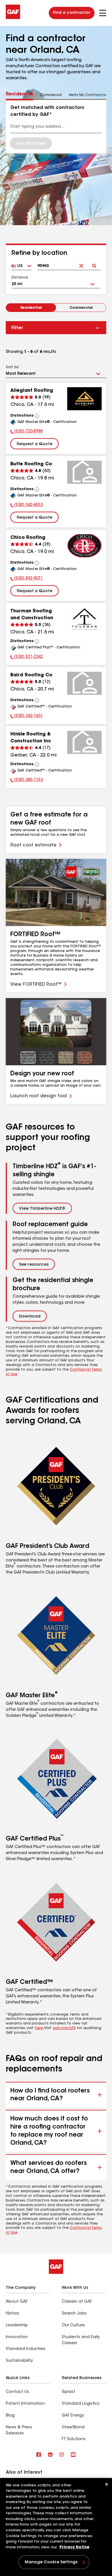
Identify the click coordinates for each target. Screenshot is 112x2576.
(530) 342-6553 (27, 506)
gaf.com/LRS (64, 2028)
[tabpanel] (56, 127)
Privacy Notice (74, 2547)
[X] (50, 2455)
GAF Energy (73, 2416)
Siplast (68, 2392)
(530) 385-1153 (27, 781)
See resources (34, 1265)
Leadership (17, 2325)
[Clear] (81, 261)
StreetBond (73, 2428)
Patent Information (25, 2404)
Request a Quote (34, 444)
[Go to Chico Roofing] (84, 546)
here (39, 2028)
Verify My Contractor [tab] (87, 95)
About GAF (17, 2302)
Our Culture (73, 2325)
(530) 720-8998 (27, 432)
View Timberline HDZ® (42, 1209)
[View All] (37, 416)
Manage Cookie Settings (51, 2562)
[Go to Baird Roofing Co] (84, 683)
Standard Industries (26, 2349)
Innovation (17, 2337)
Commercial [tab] (51, 95)
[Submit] (94, 261)
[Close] (107, 2484)
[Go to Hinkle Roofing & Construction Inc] (84, 742)
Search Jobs (74, 2314)
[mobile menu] (103, 13)
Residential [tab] (19, 94)
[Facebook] (39, 2455)
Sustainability (19, 2361)
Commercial (81, 308)
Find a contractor (72, 13)
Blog (10, 2416)
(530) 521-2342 (27, 658)
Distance (20, 278)
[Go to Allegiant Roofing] (84, 399)
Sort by (12, 367)
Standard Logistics (81, 2404)
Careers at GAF (77, 2302)
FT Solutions (74, 2439)
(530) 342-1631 (27, 717)
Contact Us (17, 2392)
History (12, 2314)
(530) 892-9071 (27, 579)
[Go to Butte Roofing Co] (84, 472)
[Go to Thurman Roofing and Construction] (84, 619)
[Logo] (13, 18)
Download (30, 1317)
